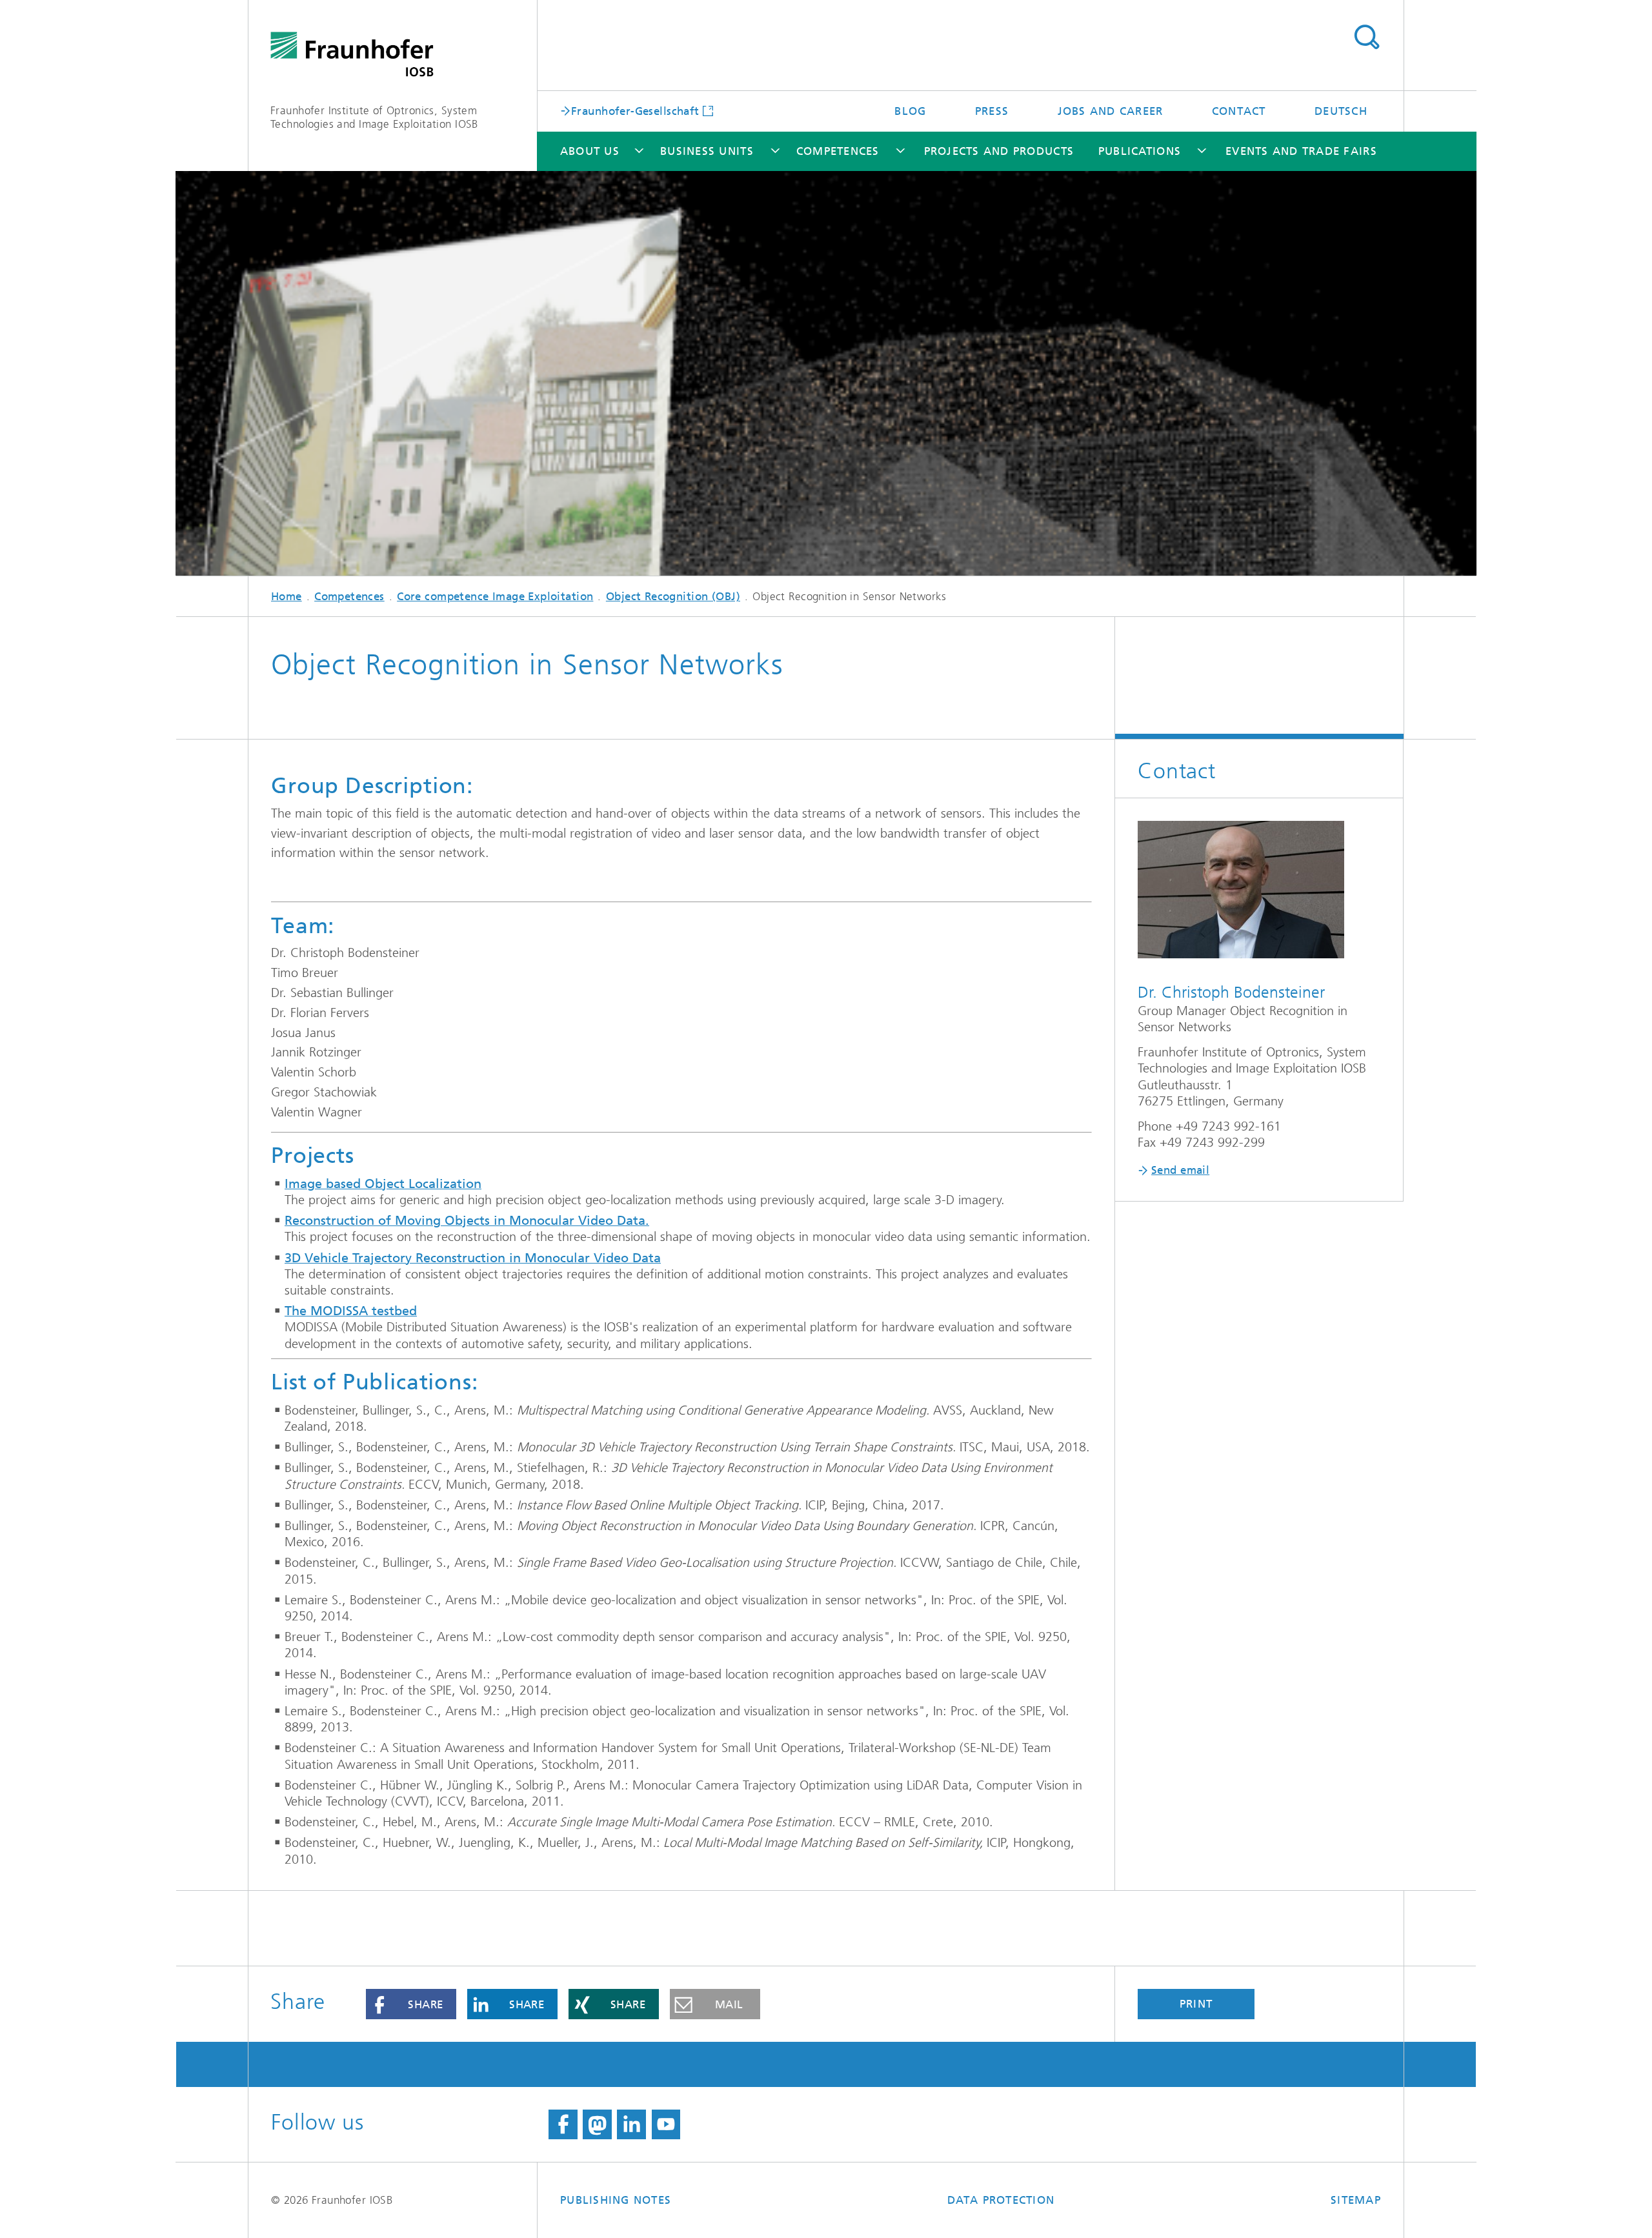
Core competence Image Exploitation (495, 596)
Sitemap (1356, 2200)
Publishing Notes (616, 2200)
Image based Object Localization (383, 1184)
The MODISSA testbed (351, 1311)
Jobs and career (1111, 111)
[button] (411, 2004)
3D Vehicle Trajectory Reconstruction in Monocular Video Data (473, 1258)
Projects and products (999, 151)
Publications (1140, 151)
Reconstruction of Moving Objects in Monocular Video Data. (467, 1221)
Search (1366, 37)
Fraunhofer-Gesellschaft (635, 110)
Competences (838, 151)
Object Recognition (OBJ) (673, 596)
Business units (707, 151)
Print (1196, 2004)
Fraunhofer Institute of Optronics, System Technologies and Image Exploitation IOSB (374, 117)
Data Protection (1001, 2200)
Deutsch (1341, 111)
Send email (1180, 1170)
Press (992, 111)
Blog (910, 111)
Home (287, 596)
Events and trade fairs (1301, 151)
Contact (1239, 111)
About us (590, 151)
